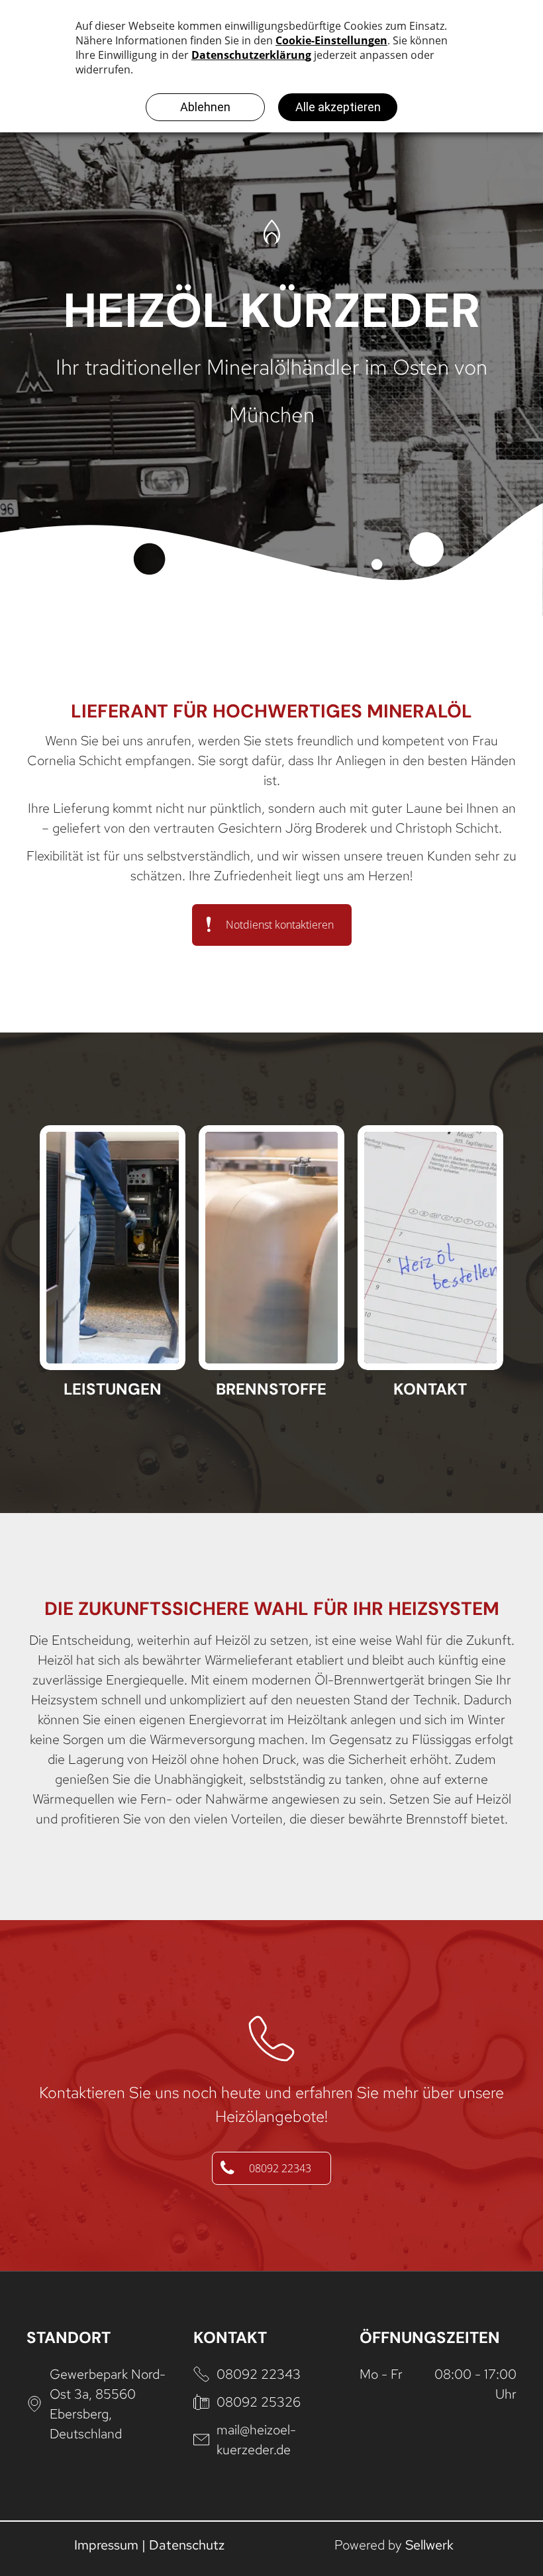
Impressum (106, 2545)
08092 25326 (259, 2402)
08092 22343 (259, 2374)
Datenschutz (187, 2545)
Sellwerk (429, 2545)
